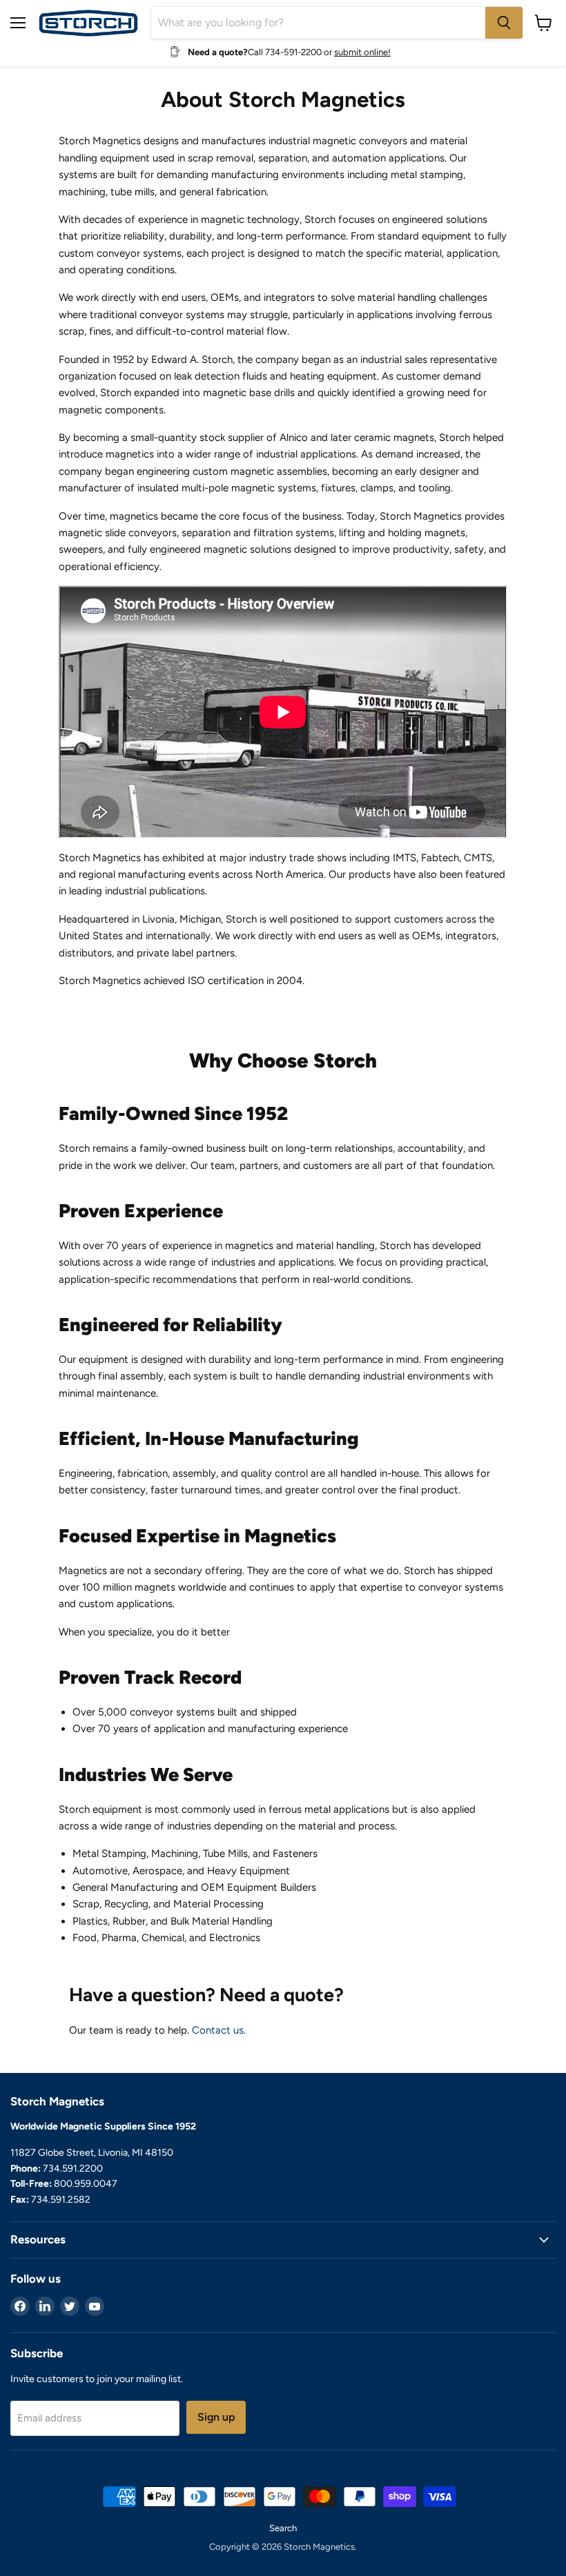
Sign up (216, 2417)
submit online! (362, 52)
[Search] (504, 23)
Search (283, 2528)
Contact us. (219, 2030)
